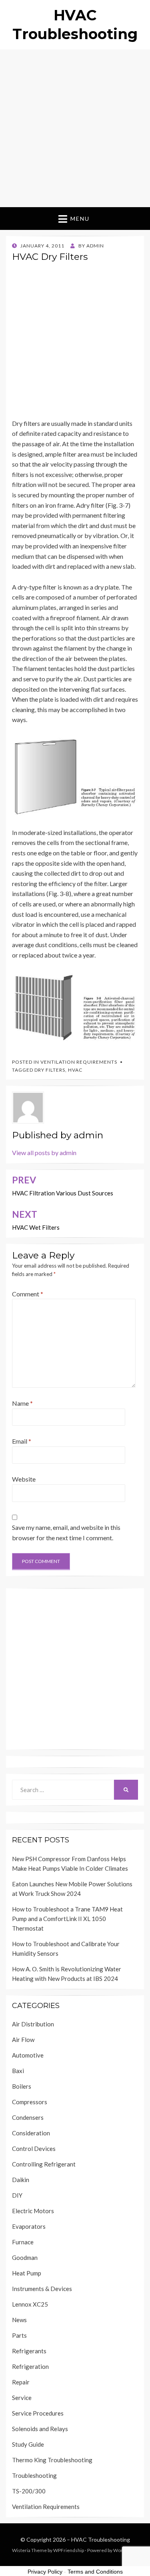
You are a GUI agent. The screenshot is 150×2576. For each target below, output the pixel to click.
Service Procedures (38, 2413)
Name (22, 1403)
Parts (19, 2335)
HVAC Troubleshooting (101, 2539)
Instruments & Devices (42, 2289)
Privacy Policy (45, 2572)
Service (22, 2398)
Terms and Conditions (95, 2572)
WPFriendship (69, 2550)
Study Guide (28, 2444)
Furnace (23, 2242)
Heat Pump (27, 2273)
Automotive (28, 2055)
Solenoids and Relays (40, 2429)
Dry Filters (50, 1070)
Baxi (18, 2071)
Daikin (21, 2180)
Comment (28, 1294)
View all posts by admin (44, 1152)
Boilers (22, 2086)
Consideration (31, 2133)
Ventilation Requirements (79, 1062)
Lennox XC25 (30, 2304)
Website (24, 1479)
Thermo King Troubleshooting (52, 2460)
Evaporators (29, 2226)
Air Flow (23, 2040)
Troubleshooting (34, 2475)
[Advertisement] (75, 128)
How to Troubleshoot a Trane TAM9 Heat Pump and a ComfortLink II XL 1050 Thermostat (67, 1919)
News (19, 2320)
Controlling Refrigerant (44, 2164)
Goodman (25, 2257)
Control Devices (34, 2149)
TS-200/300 (29, 2491)
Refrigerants (29, 2351)
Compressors (30, 2102)
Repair (21, 2382)
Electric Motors (33, 2211)
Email (22, 1441)
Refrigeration (30, 2366)
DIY (17, 2195)
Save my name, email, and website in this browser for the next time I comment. (66, 1532)
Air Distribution (33, 2024)
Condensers (28, 2117)
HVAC (75, 1070)
